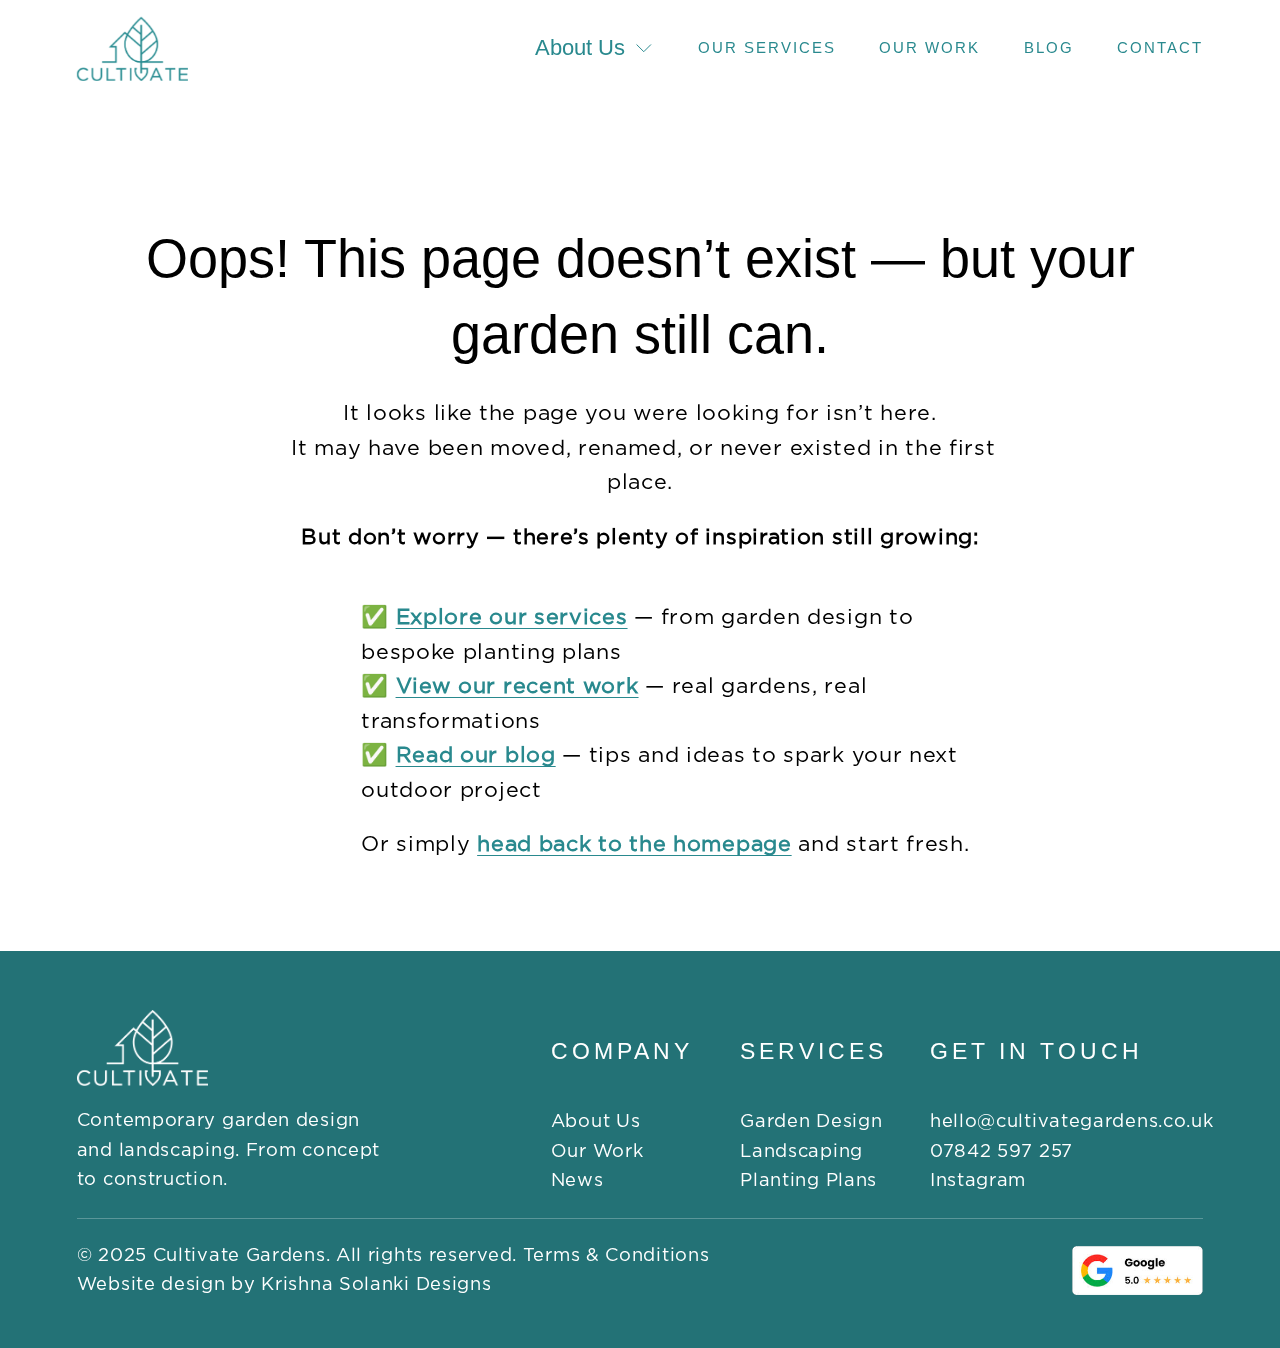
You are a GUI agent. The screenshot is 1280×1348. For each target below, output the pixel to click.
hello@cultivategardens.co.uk (1072, 1121)
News (577, 1180)
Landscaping (801, 1151)
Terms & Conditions (616, 1255)
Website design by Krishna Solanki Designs (284, 1284)
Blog (1049, 47)
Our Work (929, 47)
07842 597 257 (1001, 1151)
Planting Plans (808, 1180)
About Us (596, 1121)
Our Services (767, 47)
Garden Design (811, 1121)
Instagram (978, 1180)
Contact (1160, 47)
